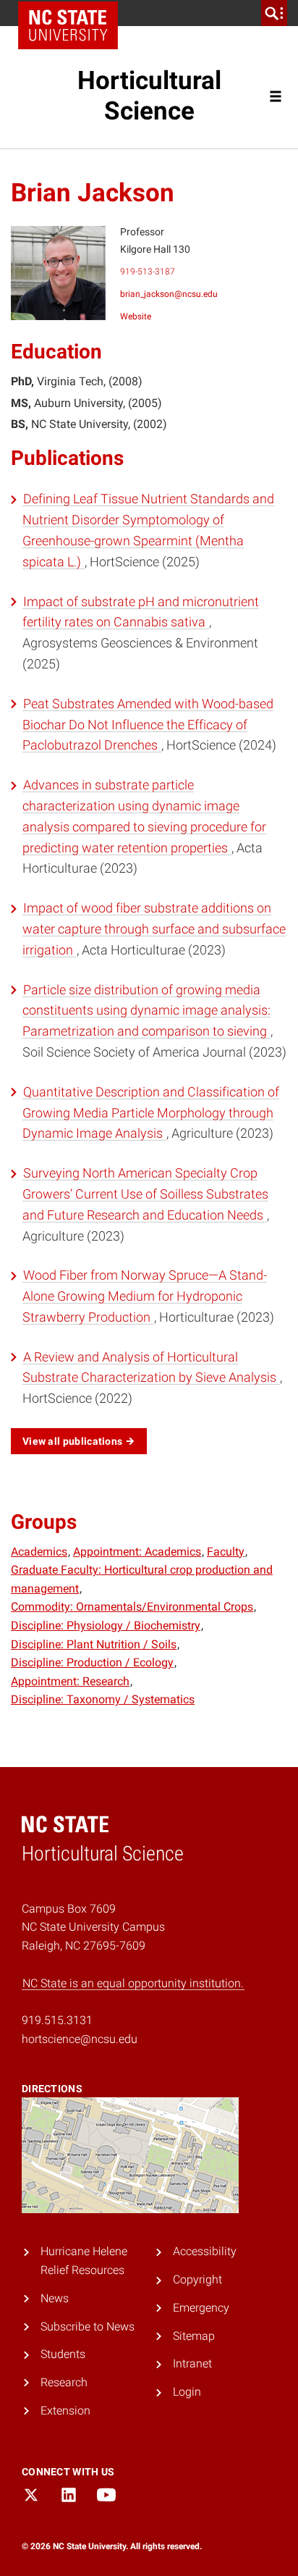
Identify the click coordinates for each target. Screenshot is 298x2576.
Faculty (226, 1552)
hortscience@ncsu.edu (80, 2039)
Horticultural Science (149, 96)
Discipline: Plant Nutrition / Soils (94, 1644)
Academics (39, 1552)
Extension (65, 2411)
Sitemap (194, 2336)
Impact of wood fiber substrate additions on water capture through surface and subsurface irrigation (154, 929)
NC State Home (68, 25)
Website (136, 316)
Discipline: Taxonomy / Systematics (103, 1699)
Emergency (201, 2308)
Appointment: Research (70, 1681)
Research (64, 2382)
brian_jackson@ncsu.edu (169, 294)
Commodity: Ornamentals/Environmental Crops (132, 1607)
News (55, 2298)
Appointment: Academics (137, 1552)
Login (187, 2392)
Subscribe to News (88, 2327)
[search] (274, 13)
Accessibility (205, 2251)
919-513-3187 (148, 272)
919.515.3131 (57, 2020)
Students (63, 2354)
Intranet (192, 2363)
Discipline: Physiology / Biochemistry (106, 1625)
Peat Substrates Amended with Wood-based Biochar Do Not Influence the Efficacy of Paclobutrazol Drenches (148, 725)
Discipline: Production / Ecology (92, 1662)
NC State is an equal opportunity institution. (133, 1983)
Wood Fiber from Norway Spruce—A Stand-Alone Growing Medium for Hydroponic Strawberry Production (145, 1296)
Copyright (197, 2279)
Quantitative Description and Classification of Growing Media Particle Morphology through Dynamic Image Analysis (151, 1113)
